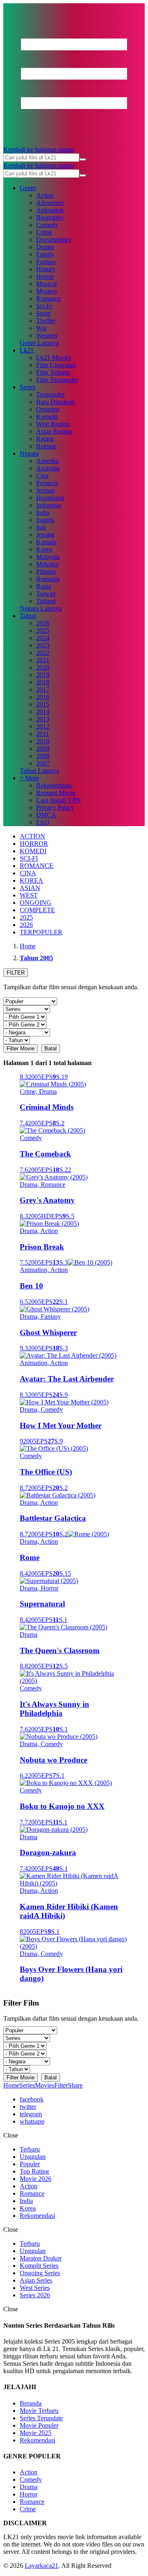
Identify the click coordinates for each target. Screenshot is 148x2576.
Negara (29, 453)
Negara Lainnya (41, 608)
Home (11, 2085)
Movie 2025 (36, 2433)
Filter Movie (21, 1048)
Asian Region (54, 431)
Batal (51, 1048)
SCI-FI (29, 858)
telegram (31, 2114)
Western (47, 335)
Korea (44, 549)
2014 (43, 712)
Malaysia (48, 557)
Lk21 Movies (54, 358)
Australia (48, 468)
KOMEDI (33, 851)
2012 (43, 726)
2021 (43, 660)
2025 (43, 630)
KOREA (31, 880)
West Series (35, 2288)
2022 (43, 653)
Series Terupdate (41, 2418)
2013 (43, 719)
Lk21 (27, 350)
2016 (43, 697)
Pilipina (46, 571)
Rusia (44, 586)
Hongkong (50, 498)
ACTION (32, 836)
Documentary (54, 240)
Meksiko (47, 564)
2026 (43, 623)
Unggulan (33, 2157)
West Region (53, 424)
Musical (46, 284)
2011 (43, 734)
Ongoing (48, 409)
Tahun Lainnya (39, 771)
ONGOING (36, 903)
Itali (41, 527)
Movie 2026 (36, 2179)
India (43, 512)
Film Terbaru (53, 372)
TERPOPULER (41, 932)
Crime (44, 232)
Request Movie (56, 793)
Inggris (45, 520)
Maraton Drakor (41, 2258)
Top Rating (34, 2171)
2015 (43, 704)
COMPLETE (37, 910)
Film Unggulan (56, 365)
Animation (50, 210)
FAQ (43, 822)
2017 (43, 689)
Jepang (45, 535)
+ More (29, 778)
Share (75, 2085)
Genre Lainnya (39, 343)
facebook (32, 2099)
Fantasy (46, 262)
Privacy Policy (55, 808)
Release (46, 446)
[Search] (83, 159)
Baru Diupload (55, 402)
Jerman (45, 490)
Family (45, 254)
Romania (48, 579)
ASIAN (30, 888)
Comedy (47, 225)
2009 (43, 748)
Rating (45, 439)
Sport (43, 313)
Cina (42, 476)
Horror (45, 276)
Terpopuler (50, 394)
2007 (43, 763)
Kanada (46, 542)
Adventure (50, 203)
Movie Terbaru (39, 2411)
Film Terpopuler (57, 380)
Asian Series (36, 2280)
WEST (29, 895)
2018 (43, 682)
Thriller (46, 321)
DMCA (46, 815)
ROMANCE (37, 866)
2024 (43, 638)
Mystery (47, 291)
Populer (30, 2164)
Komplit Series (39, 2266)
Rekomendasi (54, 785)
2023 (43, 645)
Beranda (31, 2403)
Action (45, 195)
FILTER (16, 973)
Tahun (28, 616)
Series (28, 387)
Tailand (46, 601)
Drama (45, 247)
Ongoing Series (40, 2273)
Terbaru (30, 2149)
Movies (45, 2085)
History (46, 269)
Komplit (47, 417)
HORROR (34, 844)
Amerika (47, 461)
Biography (50, 217)
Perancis (47, 483)
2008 (43, 756)
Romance (49, 299)
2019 (43, 675)
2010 (43, 741)
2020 (43, 667)
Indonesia (49, 505)
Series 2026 (35, 2295)
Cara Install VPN (59, 800)
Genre (28, 188)
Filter (61, 2085)
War (42, 328)
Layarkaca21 (42, 2566)
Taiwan (46, 594)
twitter (28, 2107)
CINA (28, 873)
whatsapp (32, 2121)
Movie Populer (39, 2425)
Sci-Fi (44, 306)
